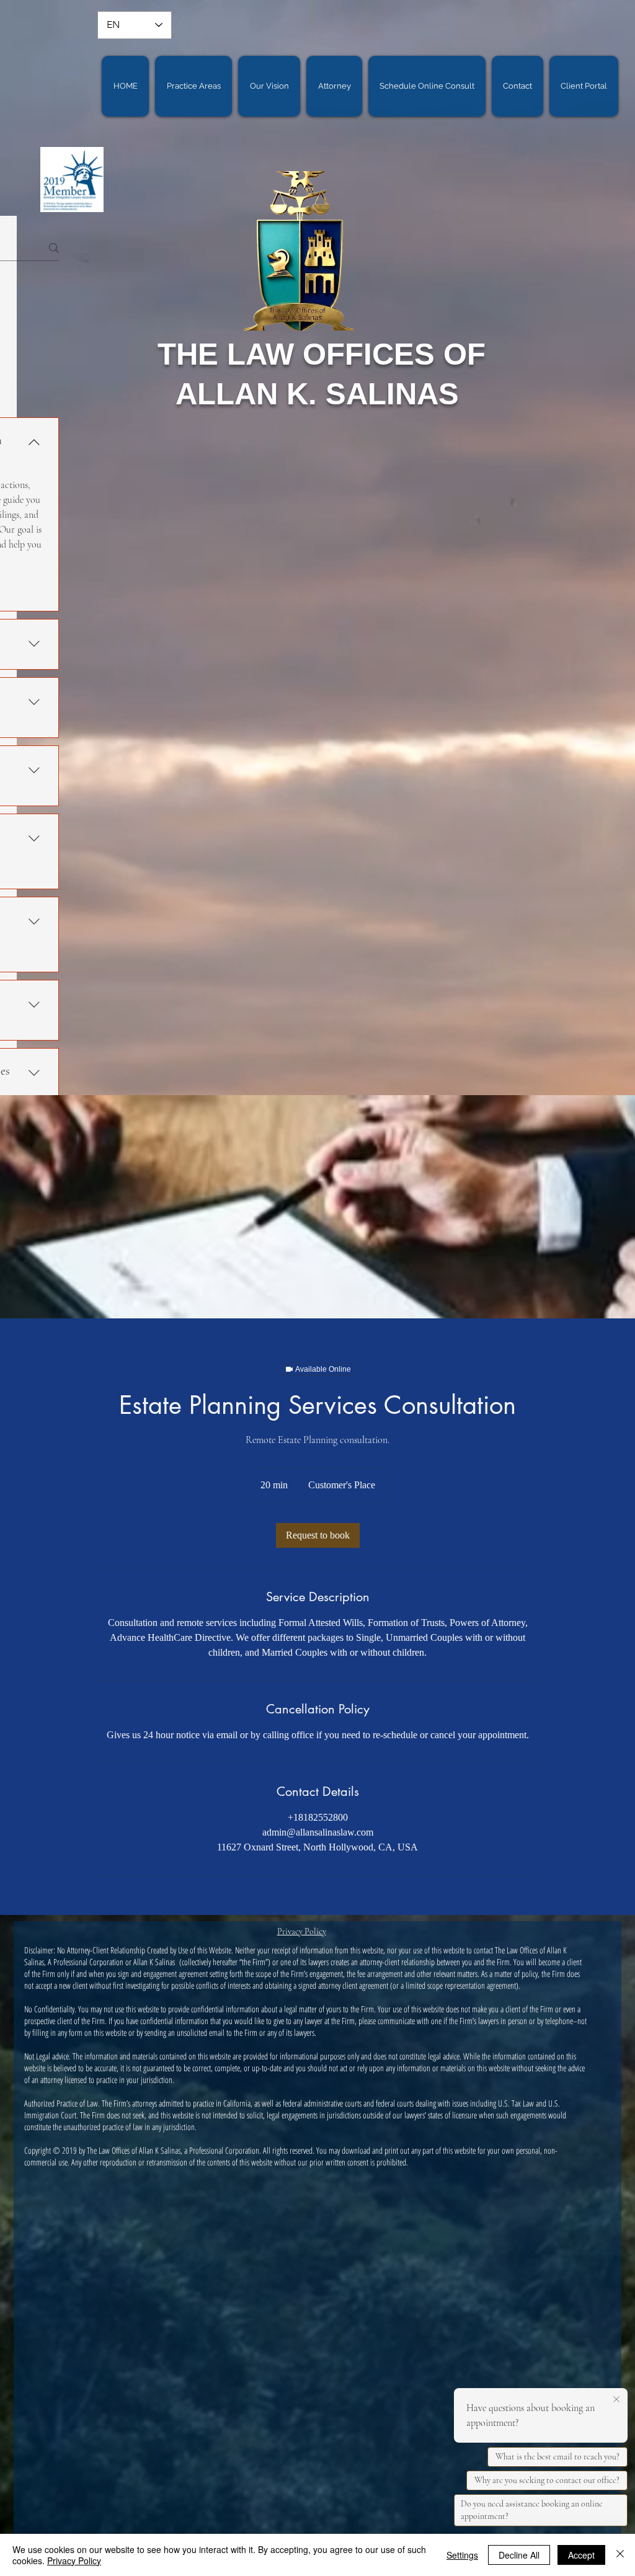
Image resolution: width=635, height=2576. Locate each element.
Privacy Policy (74, 2560)
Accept (581, 2555)
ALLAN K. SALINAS (322, 394)
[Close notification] (616, 2400)
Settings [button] (462, 2555)
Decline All (519, 2555)
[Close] (620, 2555)
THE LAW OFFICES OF (322, 354)
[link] (318, 1535)
